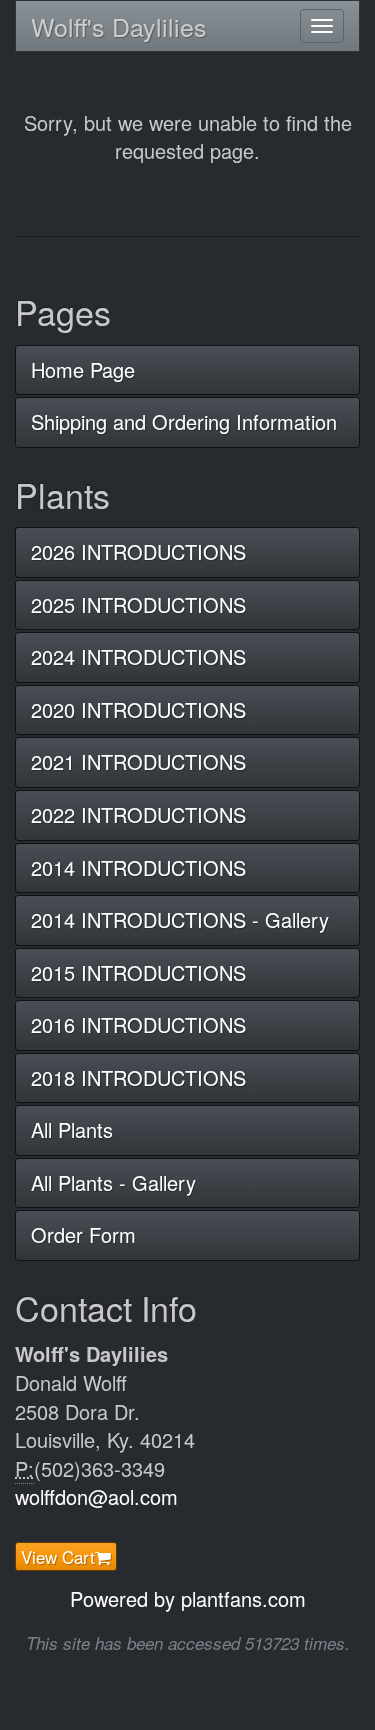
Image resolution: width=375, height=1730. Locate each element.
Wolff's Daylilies (119, 26)
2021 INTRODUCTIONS (138, 761)
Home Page (83, 369)
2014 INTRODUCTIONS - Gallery (180, 919)
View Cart (58, 1556)
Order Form (83, 1234)
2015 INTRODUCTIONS (138, 972)
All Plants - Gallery (113, 1182)
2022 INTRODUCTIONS (138, 814)
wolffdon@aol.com (96, 1496)
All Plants (72, 1129)
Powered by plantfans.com (188, 1598)
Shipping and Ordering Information (184, 421)
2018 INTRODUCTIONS (138, 1077)
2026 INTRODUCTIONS (138, 551)
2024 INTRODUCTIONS (138, 656)
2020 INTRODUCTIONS (138, 709)
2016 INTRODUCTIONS (138, 1024)
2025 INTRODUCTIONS (138, 604)
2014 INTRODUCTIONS (138, 867)
